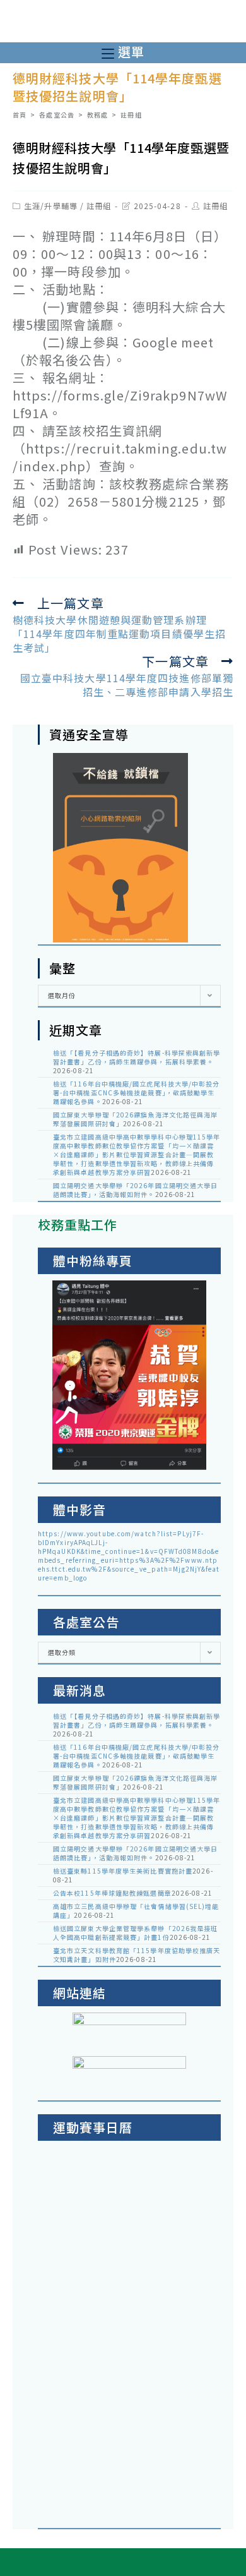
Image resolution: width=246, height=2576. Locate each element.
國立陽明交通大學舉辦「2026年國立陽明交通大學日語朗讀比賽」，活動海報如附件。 (136, 1190)
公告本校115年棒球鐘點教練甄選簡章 (112, 1893)
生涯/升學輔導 (51, 206)
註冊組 (99, 206)
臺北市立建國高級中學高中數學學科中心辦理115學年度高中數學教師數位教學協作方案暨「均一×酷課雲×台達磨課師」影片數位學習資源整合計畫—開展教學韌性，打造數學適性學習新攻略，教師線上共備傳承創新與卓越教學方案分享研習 (137, 1154)
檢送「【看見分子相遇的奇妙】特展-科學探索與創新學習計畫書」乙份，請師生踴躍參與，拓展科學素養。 (137, 1057)
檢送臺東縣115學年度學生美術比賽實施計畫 (123, 1871)
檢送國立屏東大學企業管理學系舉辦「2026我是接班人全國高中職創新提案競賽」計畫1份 (136, 1933)
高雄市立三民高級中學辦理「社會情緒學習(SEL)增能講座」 (136, 1911)
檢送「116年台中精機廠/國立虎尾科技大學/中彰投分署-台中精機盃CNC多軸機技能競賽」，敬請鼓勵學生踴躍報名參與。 (137, 1092)
